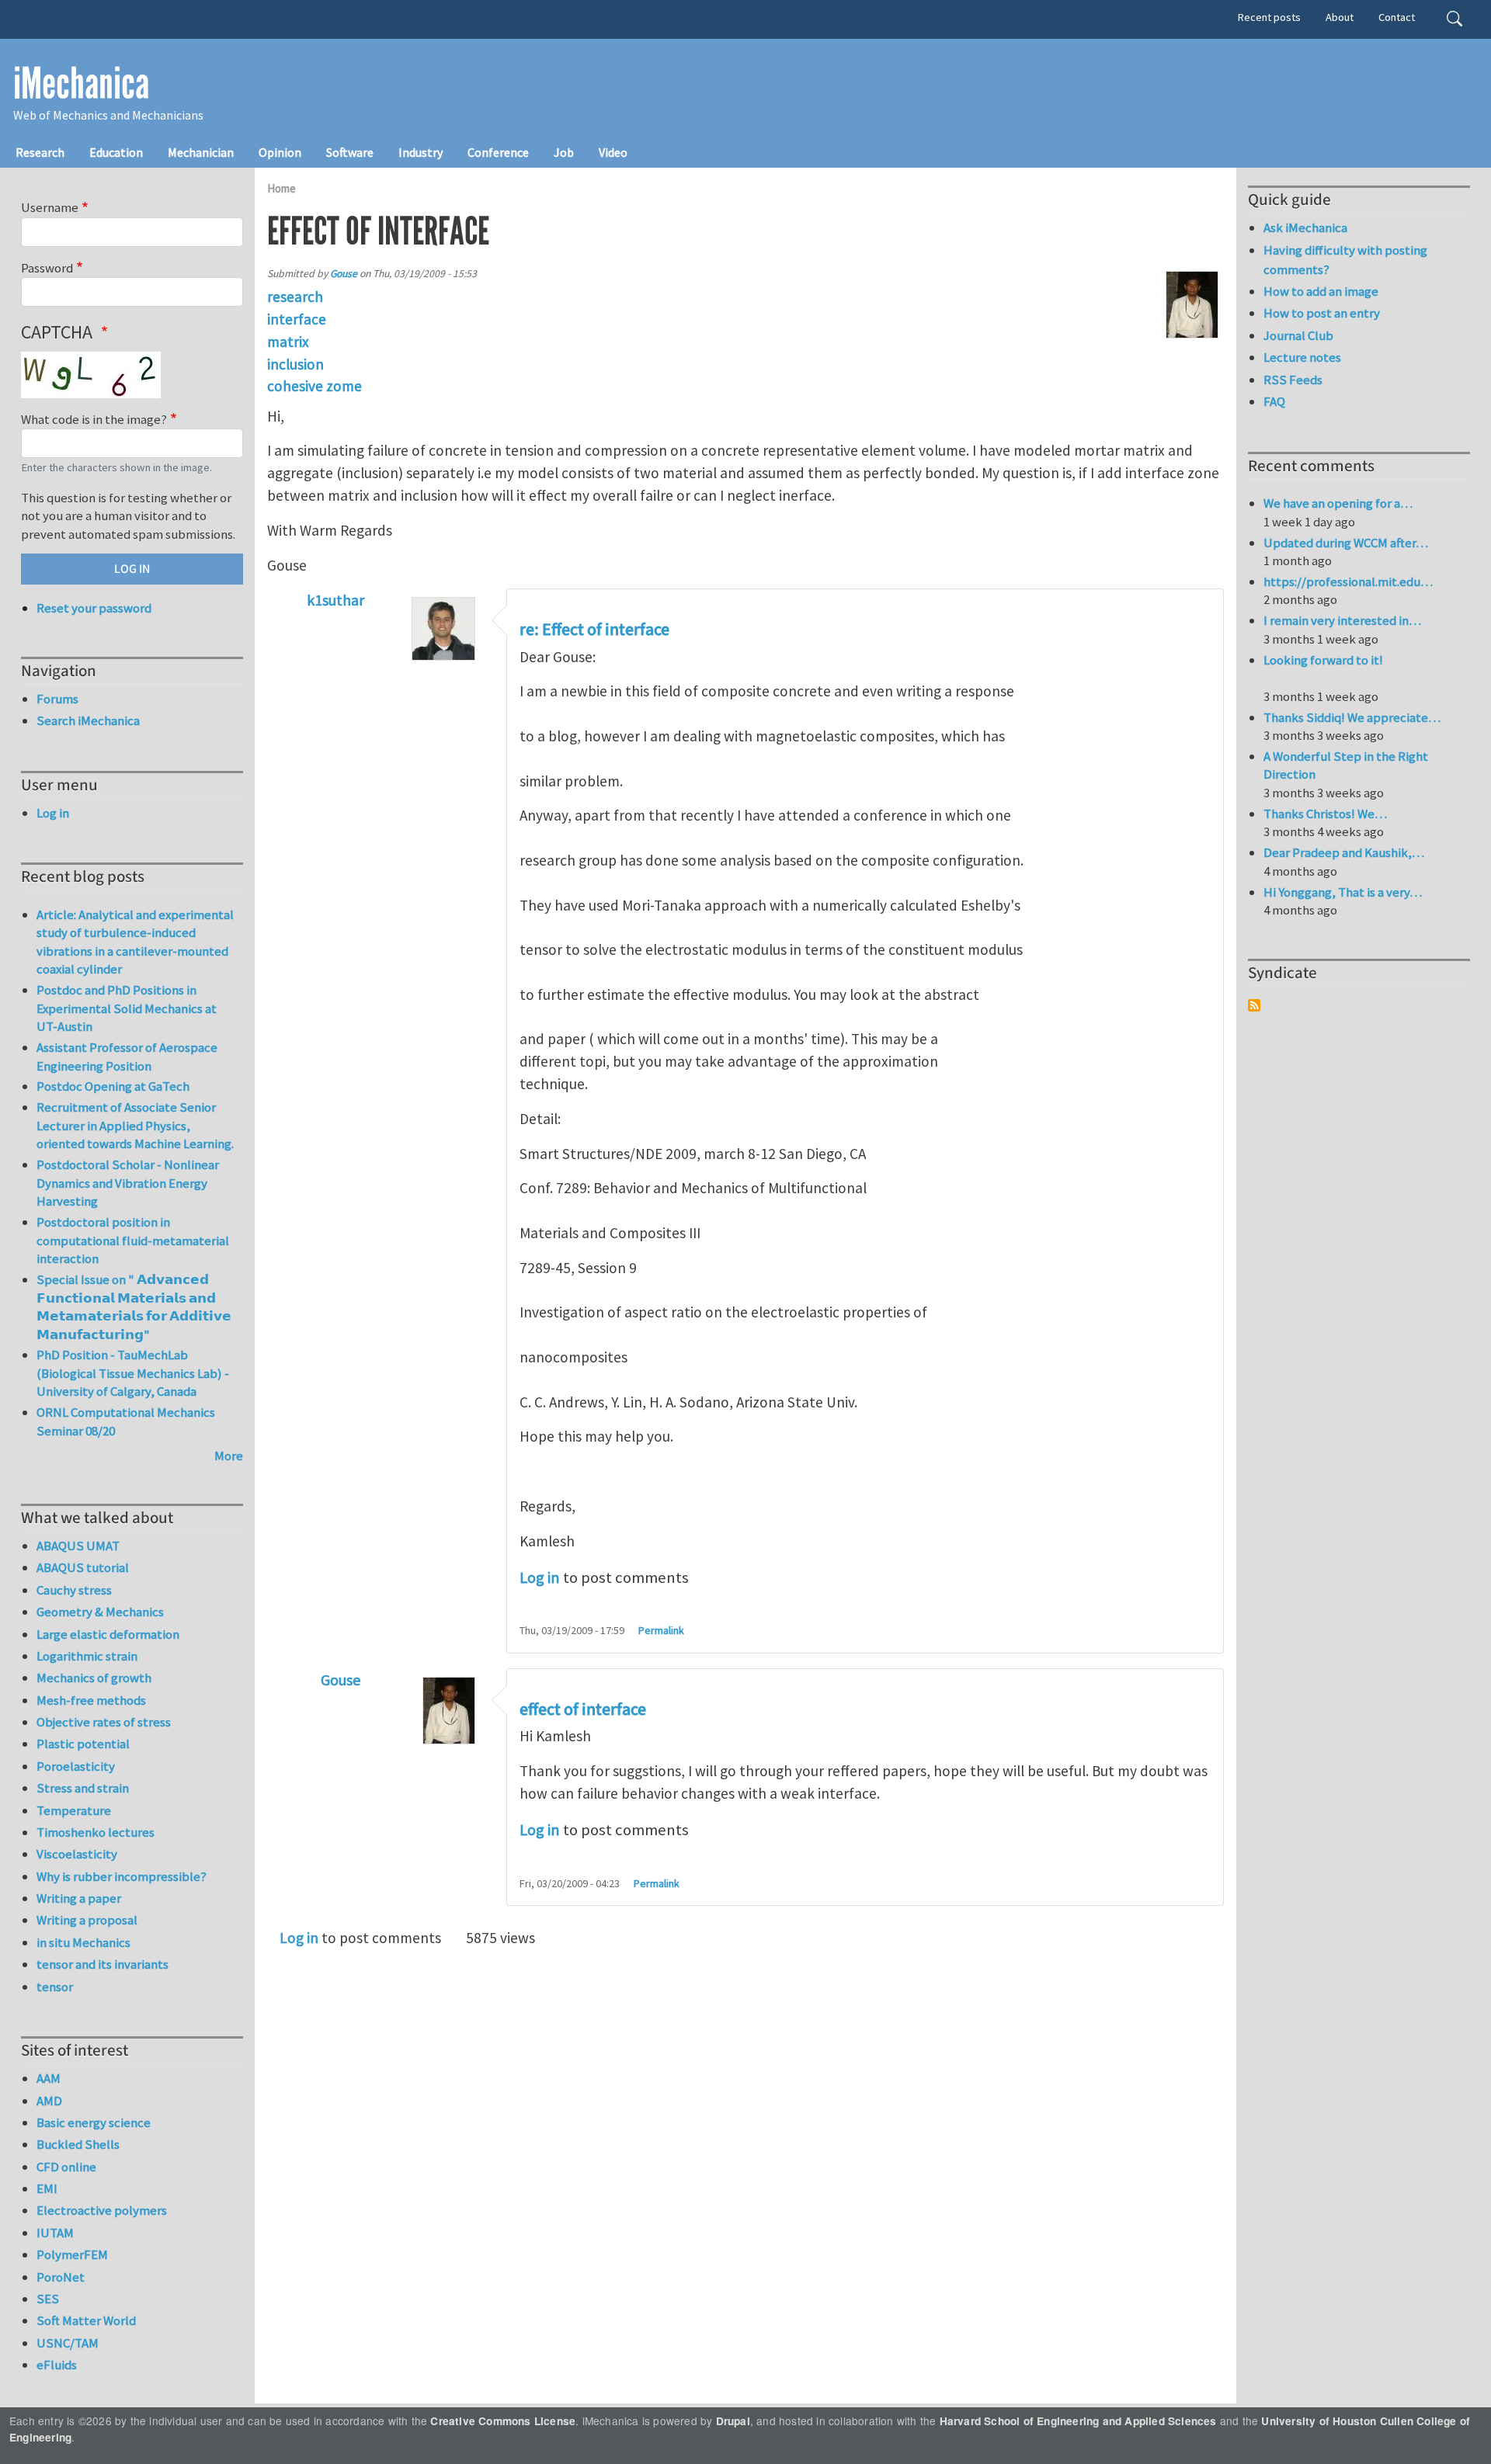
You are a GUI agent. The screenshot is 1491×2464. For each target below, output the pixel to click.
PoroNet (61, 2277)
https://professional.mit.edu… (1348, 581)
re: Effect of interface (594, 630)
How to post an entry (1322, 313)
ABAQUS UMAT (78, 1546)
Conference (498, 152)
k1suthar (335, 600)
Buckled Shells (78, 2144)
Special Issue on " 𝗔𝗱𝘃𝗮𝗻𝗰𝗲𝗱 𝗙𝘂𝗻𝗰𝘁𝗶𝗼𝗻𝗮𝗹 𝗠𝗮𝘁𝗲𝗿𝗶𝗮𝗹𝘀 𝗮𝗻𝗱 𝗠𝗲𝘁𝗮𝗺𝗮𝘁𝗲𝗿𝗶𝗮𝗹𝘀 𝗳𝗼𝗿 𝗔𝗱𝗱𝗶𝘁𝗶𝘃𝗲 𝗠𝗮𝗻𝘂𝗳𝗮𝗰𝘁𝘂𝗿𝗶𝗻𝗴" (134, 1307)
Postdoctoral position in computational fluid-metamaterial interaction (133, 1240)
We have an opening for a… (1338, 503)
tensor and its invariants (103, 1964)
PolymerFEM (72, 2254)
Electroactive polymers (102, 2210)
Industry (421, 152)
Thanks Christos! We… (1325, 814)
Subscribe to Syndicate (1254, 1005)
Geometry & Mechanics (100, 1612)
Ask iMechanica (1305, 227)
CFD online (66, 2167)
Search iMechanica (88, 720)
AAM (49, 2078)
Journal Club (1298, 335)
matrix (288, 342)
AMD (49, 2101)
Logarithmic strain (87, 1656)
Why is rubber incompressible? (122, 1876)
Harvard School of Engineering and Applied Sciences (1078, 2421)
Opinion (280, 152)
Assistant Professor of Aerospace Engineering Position (127, 1057)
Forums (57, 699)
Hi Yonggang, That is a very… (1343, 892)
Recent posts (1269, 17)
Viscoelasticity (77, 1854)
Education (116, 152)
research (295, 297)
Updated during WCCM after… (1346, 543)
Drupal (733, 2421)
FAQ (1274, 401)
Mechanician (201, 152)
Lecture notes (1302, 357)
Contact (1397, 17)
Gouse (344, 274)
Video (613, 152)
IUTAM (55, 2233)
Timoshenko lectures (96, 1832)
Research (40, 152)
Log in (540, 1577)
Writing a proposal (87, 1920)
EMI (47, 2188)
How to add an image (1321, 291)
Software (350, 152)
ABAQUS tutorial (83, 1567)
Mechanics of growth (94, 1678)
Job (564, 152)
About (1340, 17)
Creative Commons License (503, 2421)
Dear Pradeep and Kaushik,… (1344, 852)
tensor (55, 1987)
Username (50, 207)
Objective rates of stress (104, 1722)
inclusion (295, 364)
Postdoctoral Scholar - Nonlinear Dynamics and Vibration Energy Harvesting (128, 1183)
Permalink (661, 1630)
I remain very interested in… (1342, 620)
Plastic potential (83, 1744)
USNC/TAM (68, 2343)
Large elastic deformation (108, 1634)
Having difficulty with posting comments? (1345, 260)
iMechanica (81, 84)
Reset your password (94, 608)
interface (297, 319)
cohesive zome (315, 386)
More (229, 1456)
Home (282, 188)
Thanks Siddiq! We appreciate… (1352, 717)
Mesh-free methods (91, 1700)
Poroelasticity (76, 1766)
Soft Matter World (86, 2320)
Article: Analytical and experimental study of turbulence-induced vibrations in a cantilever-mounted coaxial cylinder (135, 942)
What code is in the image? (94, 419)
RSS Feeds (1293, 380)
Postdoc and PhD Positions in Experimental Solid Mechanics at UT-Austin (127, 1008)
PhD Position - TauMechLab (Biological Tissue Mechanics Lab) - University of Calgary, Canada (133, 1373)
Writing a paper (79, 1898)
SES (48, 2299)
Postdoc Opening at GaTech (113, 1086)
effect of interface (583, 1709)
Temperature (74, 1810)
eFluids (57, 2365)
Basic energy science (94, 2122)
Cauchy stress (74, 1590)
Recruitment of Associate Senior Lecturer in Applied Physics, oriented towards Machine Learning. (135, 1125)
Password (47, 268)
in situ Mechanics (83, 1942)
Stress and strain (83, 1788)
